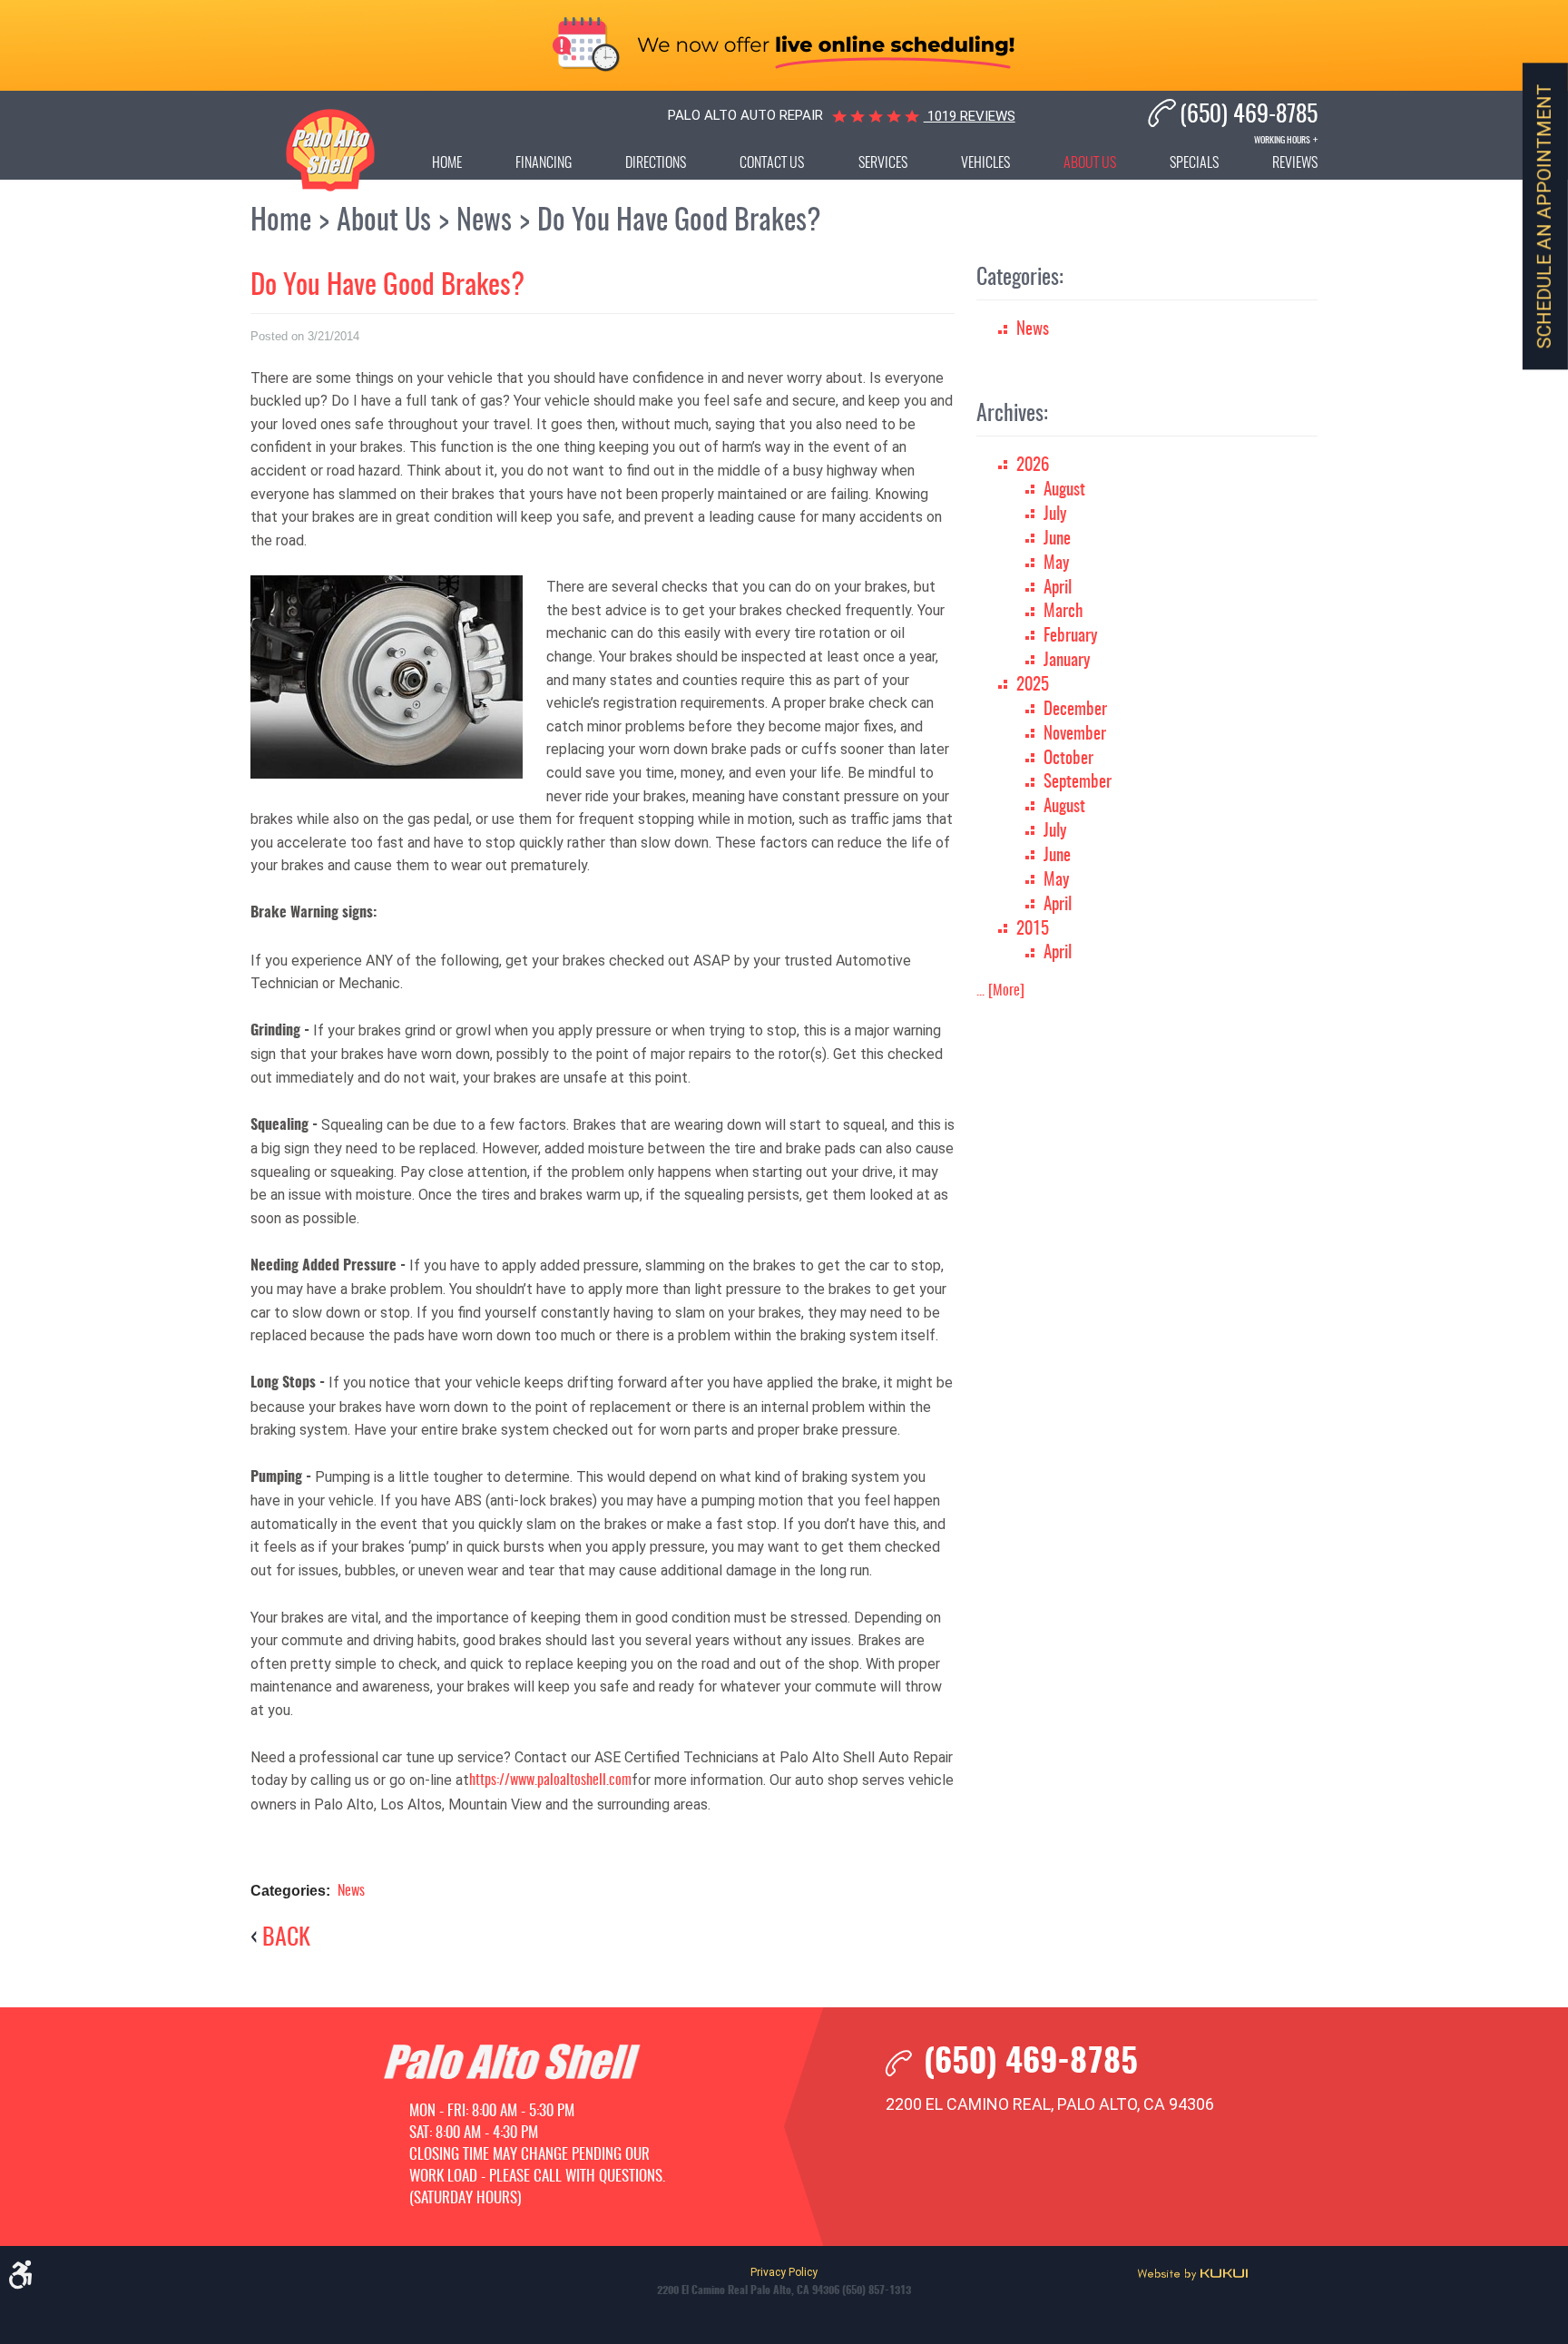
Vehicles (985, 163)
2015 (1033, 930)
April (1058, 588)
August (1064, 490)
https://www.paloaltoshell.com (550, 1780)
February (1070, 637)
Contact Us (772, 163)
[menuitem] (447, 167)
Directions (656, 163)
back (286, 1939)
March (1063, 612)
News (484, 221)
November (1075, 735)
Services (883, 163)
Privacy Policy (784, 2272)
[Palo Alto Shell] (330, 150)
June (1057, 539)
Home (447, 163)
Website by (1192, 2274)
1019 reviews (970, 116)
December (1075, 710)
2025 (1033, 686)
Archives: (1012, 415)
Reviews (1295, 163)
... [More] (1000, 991)
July (1055, 515)
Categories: (1020, 279)
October (1068, 759)
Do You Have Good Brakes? (679, 221)
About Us (1090, 163)
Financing (544, 163)
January (1067, 661)
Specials (1194, 163)
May (1056, 564)
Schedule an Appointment (1545, 217)
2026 (1033, 466)
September (1078, 783)
